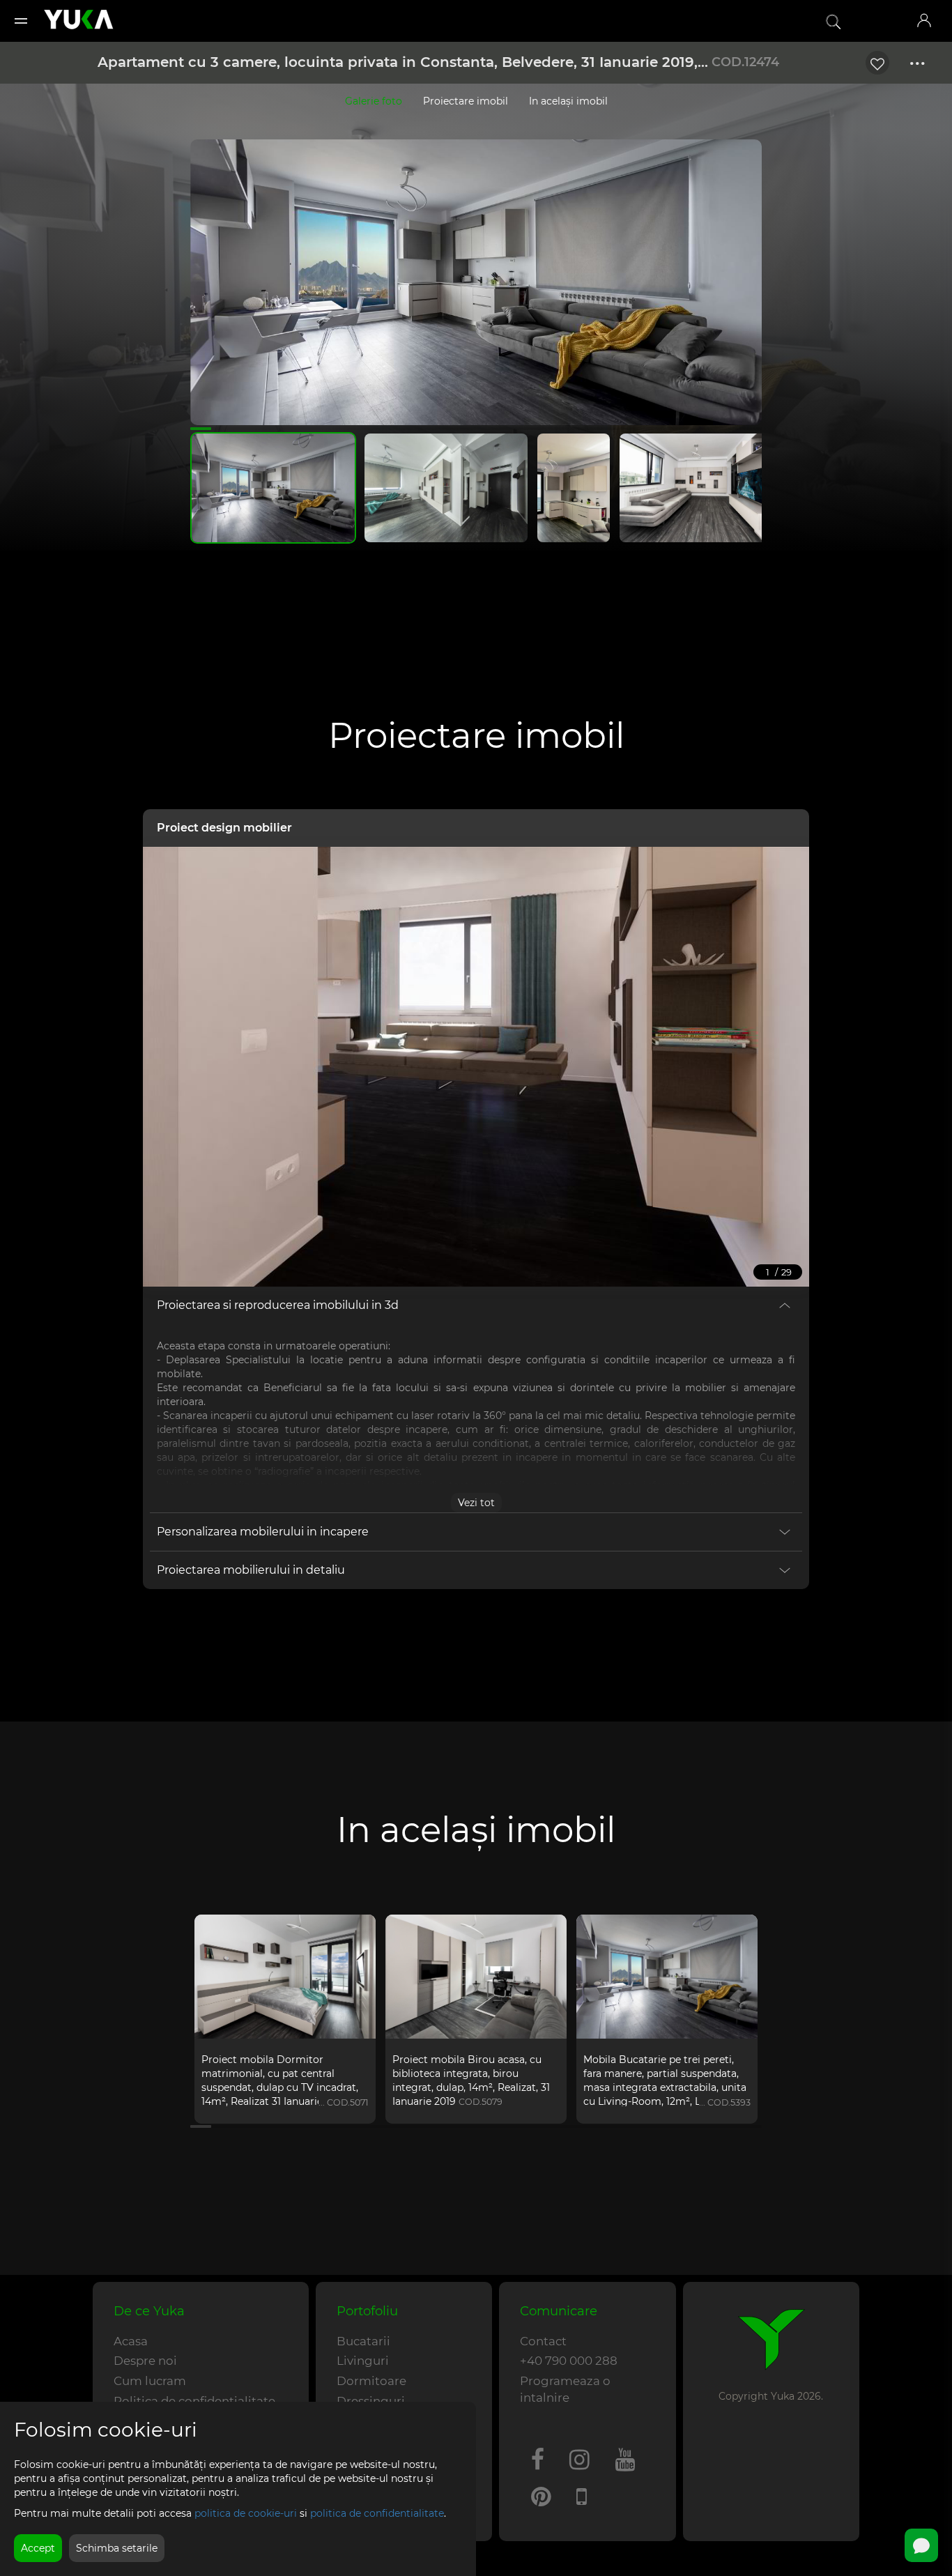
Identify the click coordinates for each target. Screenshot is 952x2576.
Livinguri (363, 2361)
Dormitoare (371, 2381)
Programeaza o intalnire (565, 2389)
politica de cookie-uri (246, 2513)
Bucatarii (363, 2341)
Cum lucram (150, 2381)
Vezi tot (476, 1503)
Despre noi (145, 2361)
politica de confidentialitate (377, 2513)
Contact (543, 2341)
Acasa (131, 2341)
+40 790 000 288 (569, 2361)
